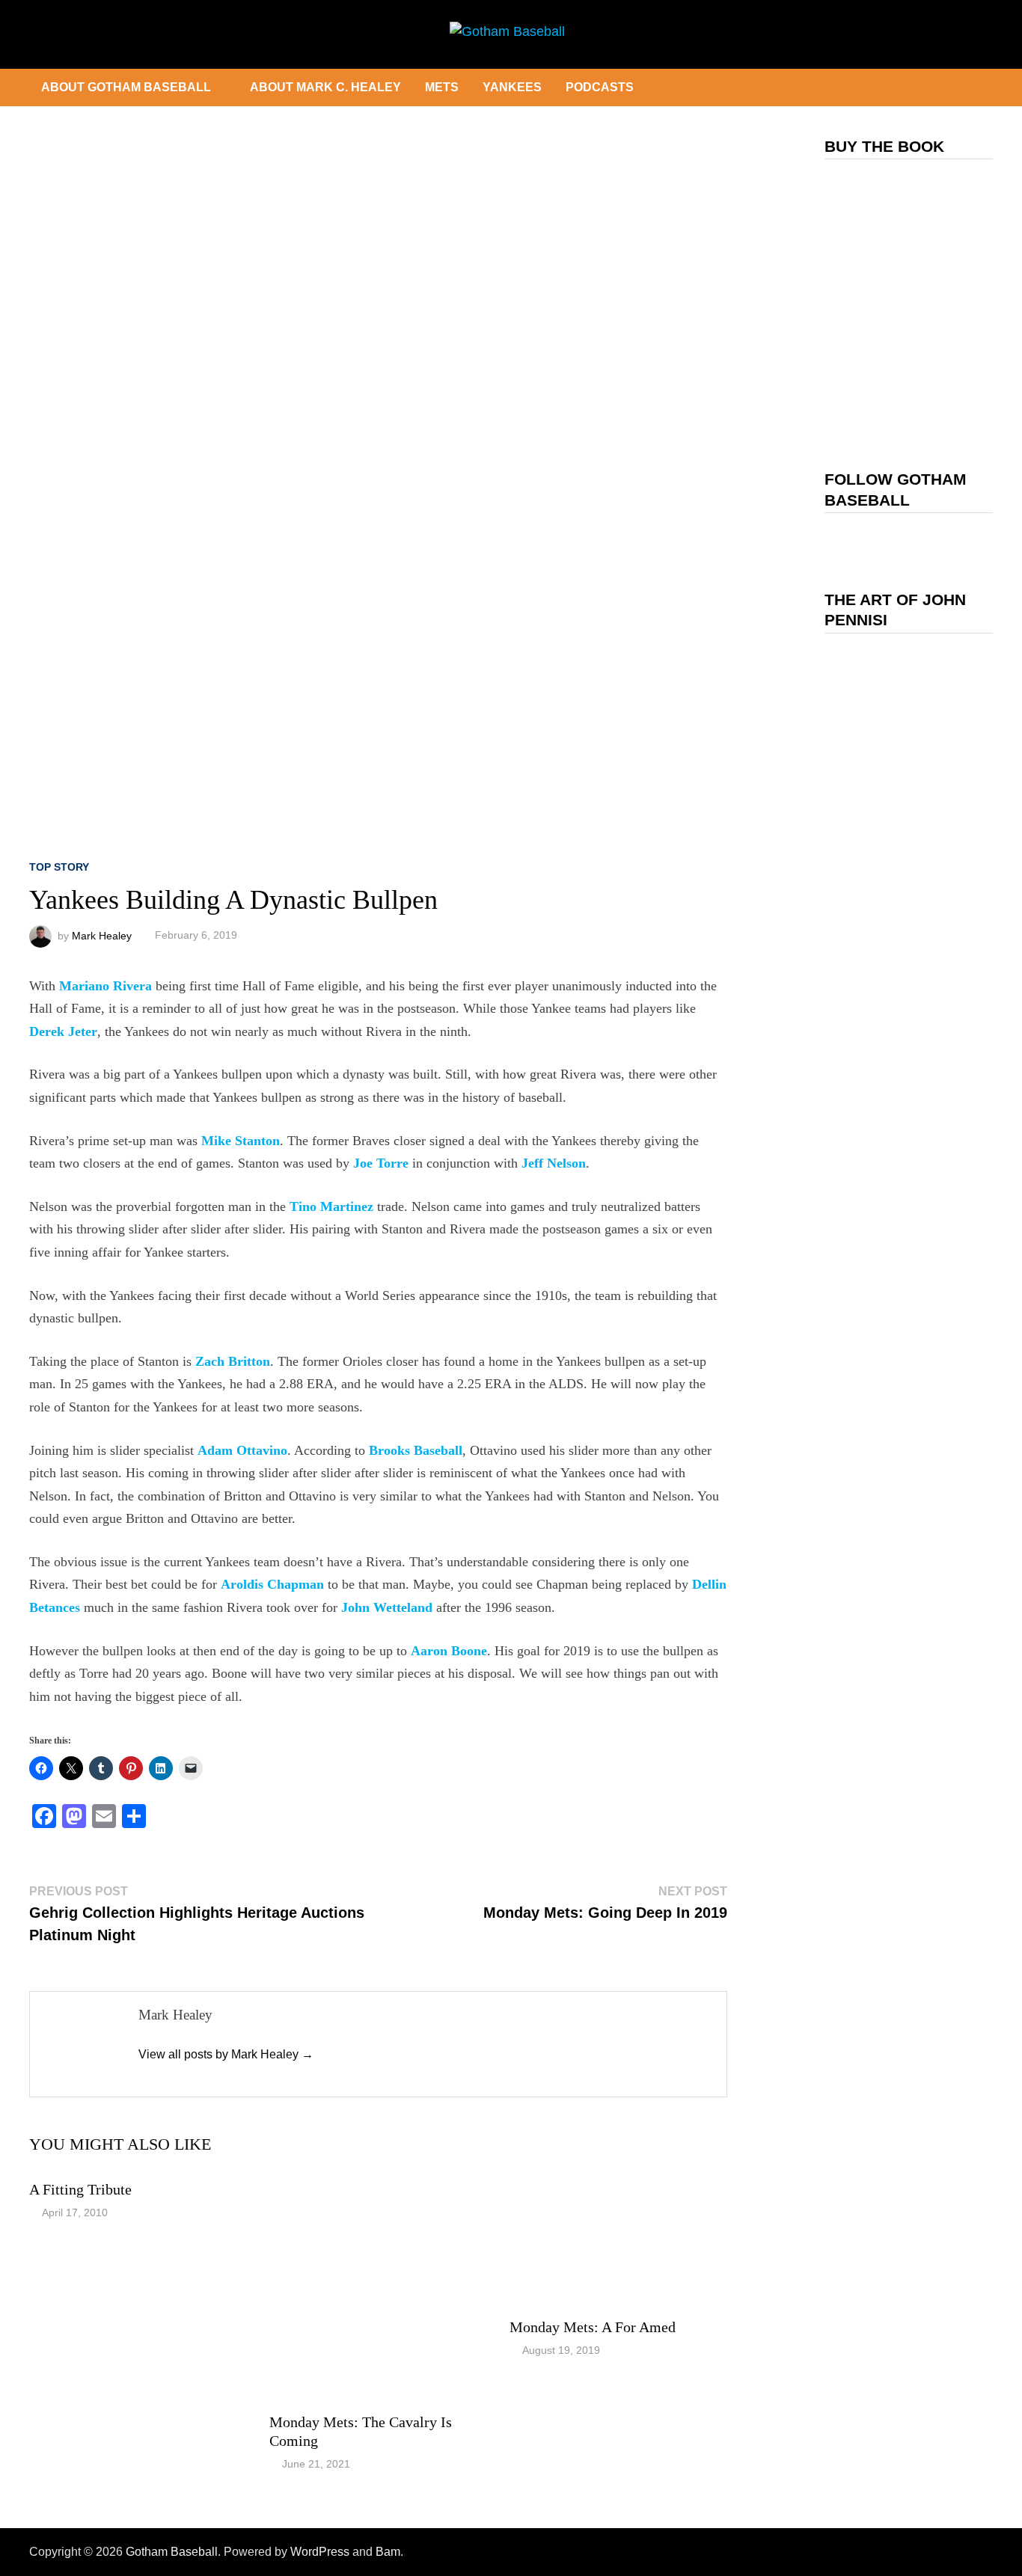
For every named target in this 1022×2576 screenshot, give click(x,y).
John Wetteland (387, 1607)
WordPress (320, 2552)
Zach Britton (233, 1361)
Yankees (512, 87)
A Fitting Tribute (80, 2189)
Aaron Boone (449, 1651)
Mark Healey (102, 935)
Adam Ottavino (242, 1450)
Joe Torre (381, 1163)
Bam (388, 2552)
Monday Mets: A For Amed (593, 2327)
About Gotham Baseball (126, 87)
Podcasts (600, 87)
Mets (442, 87)
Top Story (59, 867)
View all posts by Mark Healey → (226, 2054)
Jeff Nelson (554, 1163)
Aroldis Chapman (272, 1584)
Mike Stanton (241, 1141)
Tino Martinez (331, 1206)
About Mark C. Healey (325, 87)
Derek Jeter (63, 1031)
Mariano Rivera (105, 986)
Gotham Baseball (172, 2552)
